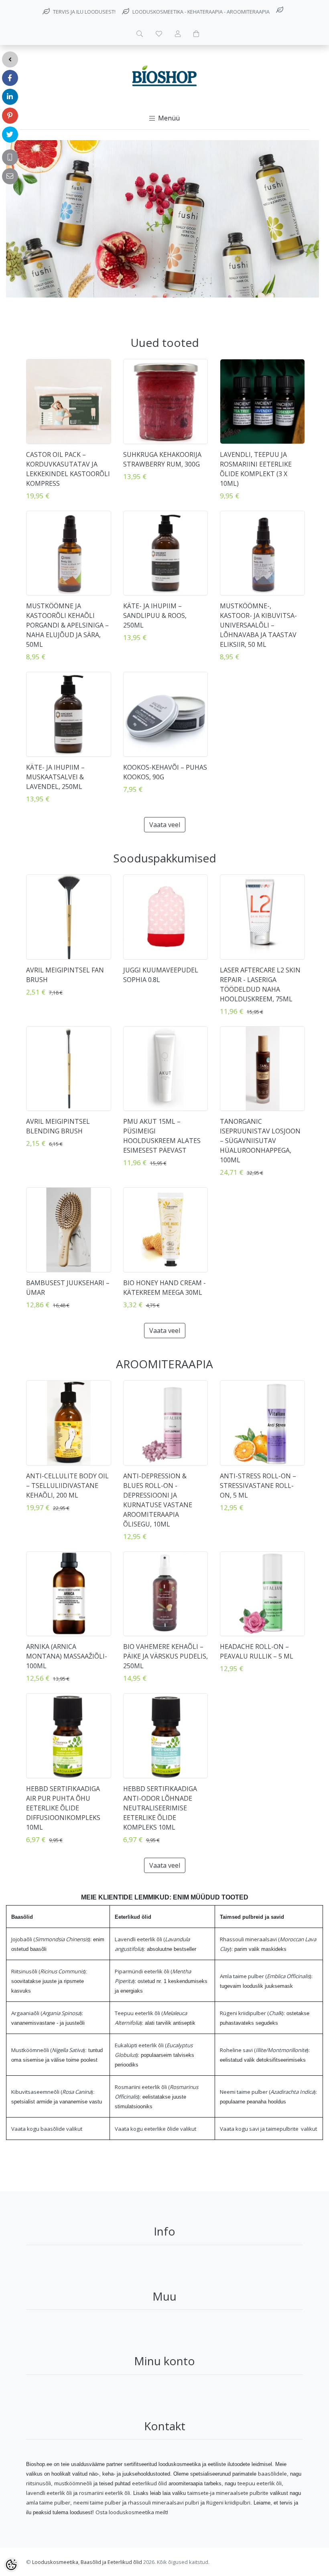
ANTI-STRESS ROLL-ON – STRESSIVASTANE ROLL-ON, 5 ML (258, 1486)
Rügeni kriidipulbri (228, 2503)
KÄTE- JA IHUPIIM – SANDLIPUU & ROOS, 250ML (155, 615)
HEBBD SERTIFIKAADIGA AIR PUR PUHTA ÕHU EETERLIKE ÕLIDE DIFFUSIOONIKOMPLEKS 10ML (63, 1808)
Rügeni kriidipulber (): (252, 2013)
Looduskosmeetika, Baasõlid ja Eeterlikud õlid (87, 2562)
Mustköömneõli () (48, 2050)
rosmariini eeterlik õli (105, 2493)
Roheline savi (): (265, 2050)
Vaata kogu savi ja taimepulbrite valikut (268, 2129)
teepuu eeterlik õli (260, 2483)
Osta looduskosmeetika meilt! (132, 2512)
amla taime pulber (48, 2503)
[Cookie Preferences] (11, 2565)
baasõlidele (272, 2474)
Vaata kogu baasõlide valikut (47, 2129)
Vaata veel (165, 825)
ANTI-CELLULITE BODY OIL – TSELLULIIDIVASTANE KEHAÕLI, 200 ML (67, 1486)
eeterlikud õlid (149, 2483)
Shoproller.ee (289, 2562)
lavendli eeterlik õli (49, 2493)
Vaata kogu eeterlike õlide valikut (155, 2129)
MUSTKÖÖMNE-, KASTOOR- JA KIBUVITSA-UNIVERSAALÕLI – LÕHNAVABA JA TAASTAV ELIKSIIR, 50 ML (258, 625)
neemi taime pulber (97, 2503)
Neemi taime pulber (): (268, 2092)
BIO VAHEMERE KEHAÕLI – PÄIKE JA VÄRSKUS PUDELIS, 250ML (166, 1656)
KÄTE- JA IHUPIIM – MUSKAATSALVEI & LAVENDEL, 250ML (55, 777)
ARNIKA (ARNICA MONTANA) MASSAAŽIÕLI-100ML (67, 1656)
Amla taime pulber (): (266, 1976)
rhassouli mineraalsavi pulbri (163, 2503)
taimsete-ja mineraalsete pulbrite (228, 2493)
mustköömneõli (73, 2483)
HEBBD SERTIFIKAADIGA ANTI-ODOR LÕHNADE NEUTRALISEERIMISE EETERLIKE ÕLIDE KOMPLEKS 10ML (160, 1808)
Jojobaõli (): (51, 1939)
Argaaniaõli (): (47, 2013)
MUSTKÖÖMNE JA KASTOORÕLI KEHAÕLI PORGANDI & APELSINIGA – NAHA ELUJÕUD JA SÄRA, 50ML (67, 625)
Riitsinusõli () (49, 1971)
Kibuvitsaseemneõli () (52, 2092)
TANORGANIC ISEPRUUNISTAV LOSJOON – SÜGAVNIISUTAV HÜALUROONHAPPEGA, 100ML (260, 1141)
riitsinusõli (39, 2483)
